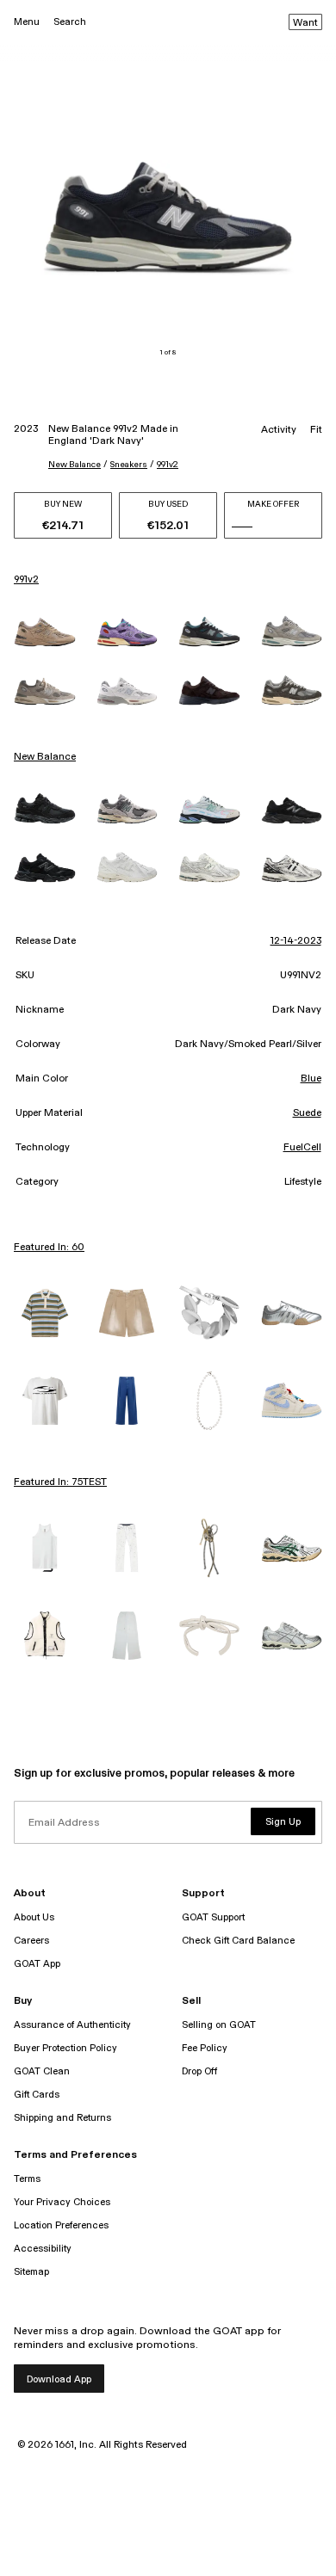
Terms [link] (27, 2179)
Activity (279, 430)
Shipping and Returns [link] (62, 2118)
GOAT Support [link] (213, 1917)
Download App (59, 2379)
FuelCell (302, 1148)
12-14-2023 (296, 941)
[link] (45, 632)
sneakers (129, 465)
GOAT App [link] (37, 1964)
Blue (311, 1079)
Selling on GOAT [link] (219, 2025)
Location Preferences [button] (61, 2225)
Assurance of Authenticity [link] (72, 2025)
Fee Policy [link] (205, 2048)
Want (305, 23)
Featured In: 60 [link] (49, 1248)
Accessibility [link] (43, 2249)
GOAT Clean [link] (42, 2071)
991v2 (168, 465)
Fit (316, 430)
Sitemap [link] (31, 2272)
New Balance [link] (45, 757)
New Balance (75, 465)
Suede (307, 1113)
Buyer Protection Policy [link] (65, 2048)
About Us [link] (34, 1917)
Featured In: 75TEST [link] (60, 1482)
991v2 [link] (26, 580)
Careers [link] (31, 1941)
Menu (27, 22)
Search (70, 22)
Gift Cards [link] (37, 2095)
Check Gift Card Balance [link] (238, 1941)
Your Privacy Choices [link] (62, 2202)
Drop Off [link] (199, 2071)
